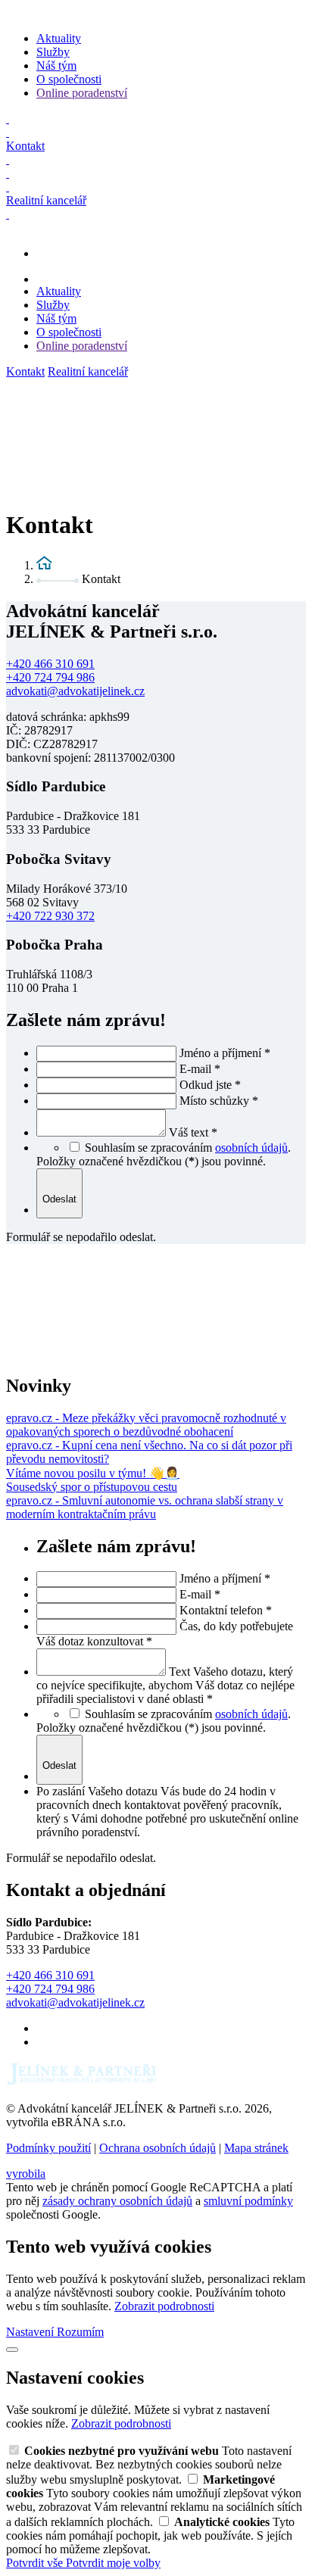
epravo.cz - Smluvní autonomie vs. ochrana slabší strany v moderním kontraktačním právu (145, 1507)
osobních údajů (251, 1148)
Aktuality (59, 38)
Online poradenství (82, 93)
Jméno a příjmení (225, 1053)
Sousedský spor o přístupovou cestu (92, 1487)
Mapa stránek (256, 2148)
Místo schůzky (219, 1101)
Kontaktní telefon (226, 1610)
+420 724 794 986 (50, 677)
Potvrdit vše (36, 2563)
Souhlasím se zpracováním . (188, 1148)
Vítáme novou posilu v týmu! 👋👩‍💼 (93, 1473)
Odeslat (59, 1199)
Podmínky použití (48, 2148)
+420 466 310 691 (50, 664)
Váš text (193, 1132)
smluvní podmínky (248, 2201)
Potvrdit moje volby (113, 2563)
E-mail (200, 1069)
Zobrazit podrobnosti (164, 2306)
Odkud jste (210, 1085)
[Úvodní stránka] (44, 565)
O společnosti (69, 79)
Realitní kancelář (88, 371)
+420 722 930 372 (50, 916)
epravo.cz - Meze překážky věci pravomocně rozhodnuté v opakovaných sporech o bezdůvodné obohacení (146, 1425)
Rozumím (80, 2332)
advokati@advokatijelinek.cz (75, 691)
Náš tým (56, 65)
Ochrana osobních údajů (158, 2148)
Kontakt (25, 371)
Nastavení (31, 2332)
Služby (53, 52)
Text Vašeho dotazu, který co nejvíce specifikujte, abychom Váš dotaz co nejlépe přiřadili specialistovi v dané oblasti (165, 1685)
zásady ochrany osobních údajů (117, 2201)
